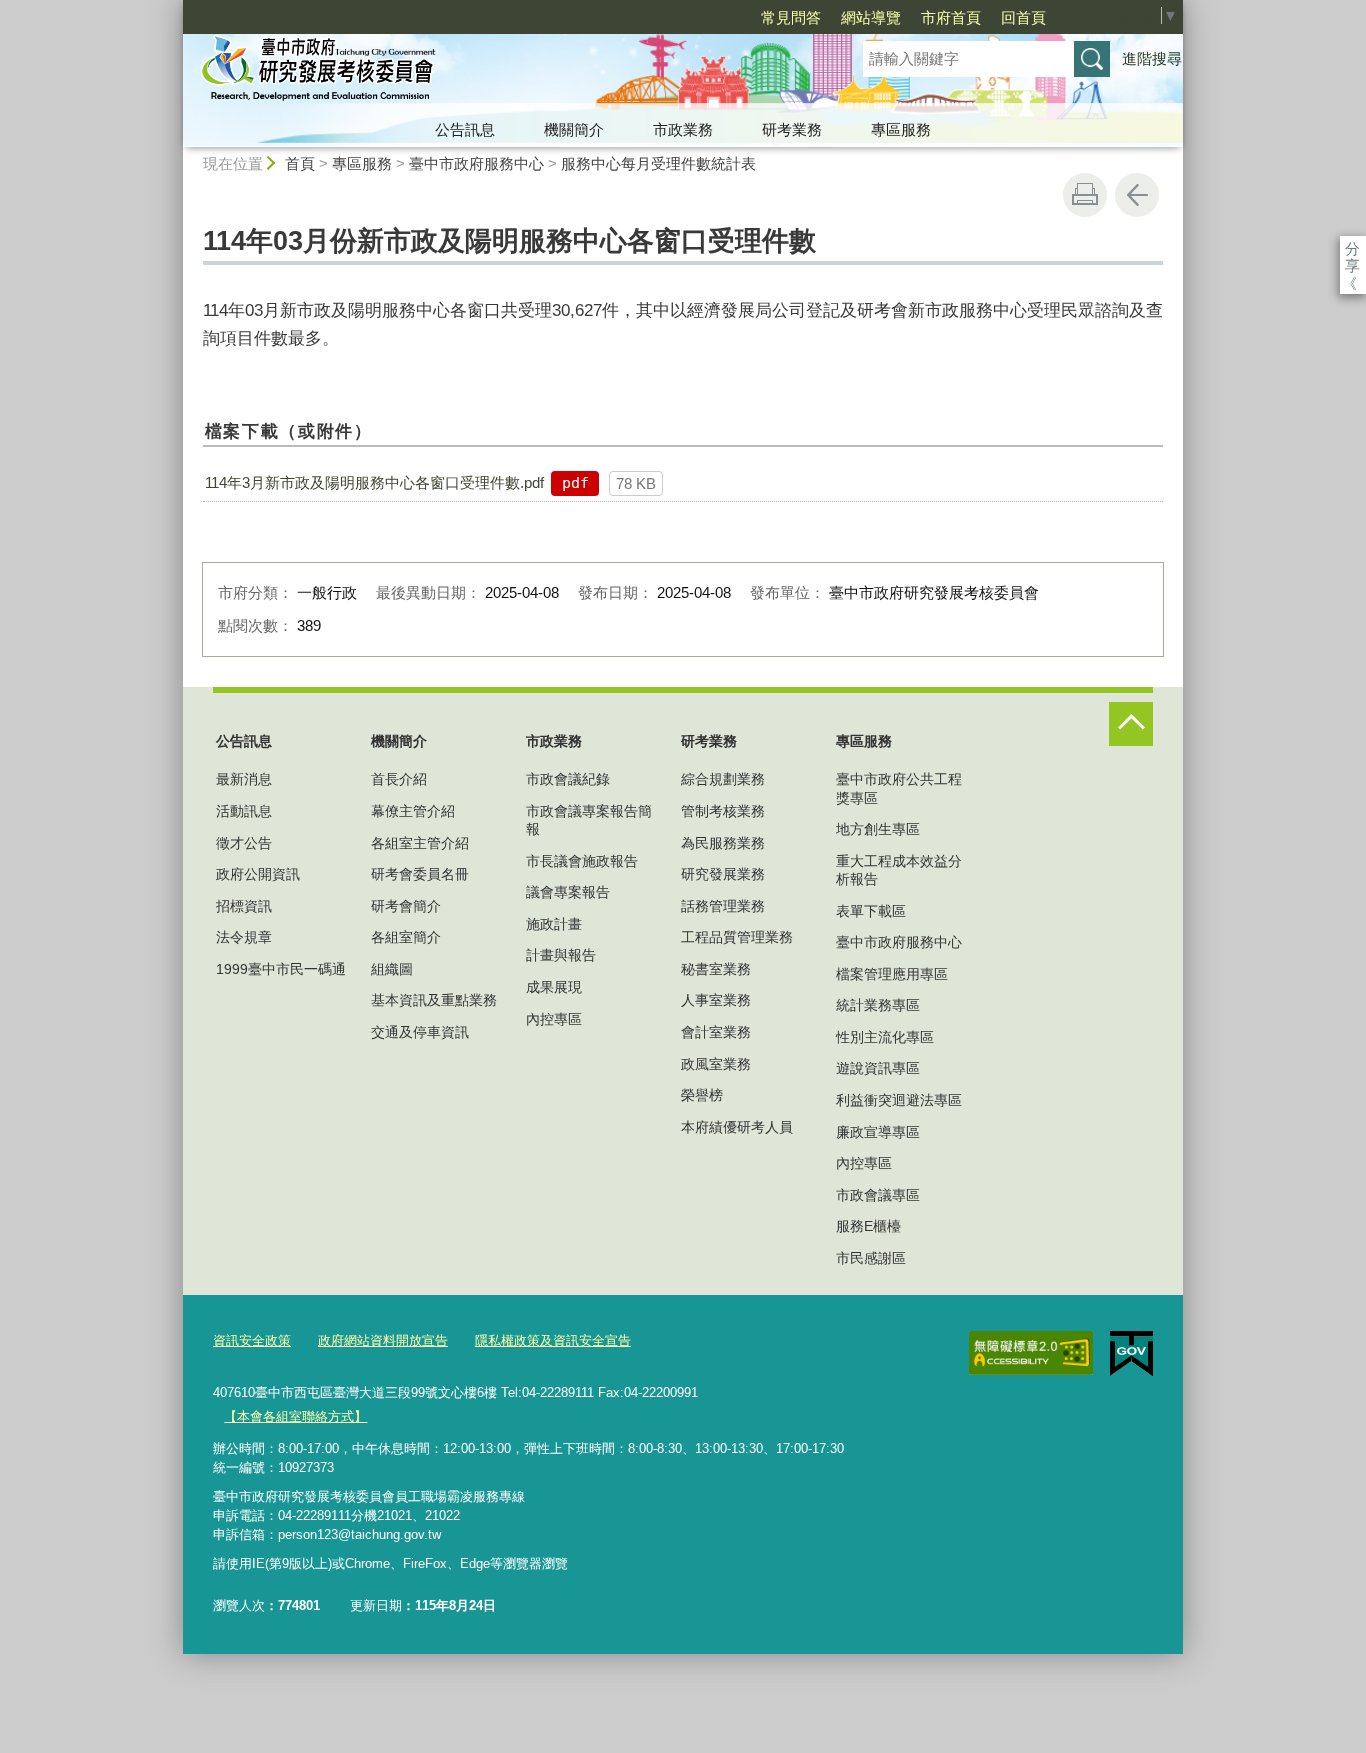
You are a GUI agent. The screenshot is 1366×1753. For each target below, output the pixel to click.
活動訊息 (244, 811)
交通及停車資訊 (420, 1032)
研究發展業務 (723, 874)
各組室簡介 (406, 937)
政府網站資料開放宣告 (383, 1340)
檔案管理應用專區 (892, 974)
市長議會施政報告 (582, 861)
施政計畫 (554, 924)
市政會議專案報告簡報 (589, 820)
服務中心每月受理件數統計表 (658, 163)
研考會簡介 (406, 906)
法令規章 (244, 937)
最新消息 (244, 779)
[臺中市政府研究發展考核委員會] (499, 73)
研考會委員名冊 (420, 874)
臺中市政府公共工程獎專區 (899, 788)
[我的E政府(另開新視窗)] (1131, 1354)
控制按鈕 (1131, 724)
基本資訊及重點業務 (434, 1000)
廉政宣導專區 (878, 1132)
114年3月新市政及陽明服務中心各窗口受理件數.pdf (374, 482)
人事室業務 (716, 1000)
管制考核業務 (723, 811)
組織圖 (392, 969)
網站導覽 (871, 17)
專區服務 (901, 129)
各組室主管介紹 (420, 843)
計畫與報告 (561, 955)
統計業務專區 (878, 1005)
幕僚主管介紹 (413, 811)
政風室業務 (716, 1064)
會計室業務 (716, 1032)
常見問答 (791, 17)
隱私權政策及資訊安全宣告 (553, 1340)
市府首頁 (951, 17)
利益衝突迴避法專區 (899, 1100)
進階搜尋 (1152, 58)
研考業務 (792, 129)
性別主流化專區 (885, 1037)
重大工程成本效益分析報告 (899, 870)
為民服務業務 (723, 843)
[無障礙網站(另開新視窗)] (1031, 1353)
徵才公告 (244, 843)
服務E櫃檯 (868, 1226)
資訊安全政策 (252, 1340)
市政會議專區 (878, 1195)
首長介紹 (399, 779)
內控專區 (554, 1019)
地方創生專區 (878, 829)
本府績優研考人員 (737, 1127)
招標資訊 (244, 906)
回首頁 (1023, 17)
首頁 (300, 163)
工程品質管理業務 (737, 937)
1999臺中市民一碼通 (281, 969)
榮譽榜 (702, 1095)
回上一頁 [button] (1137, 195)
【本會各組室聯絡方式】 (295, 1416)
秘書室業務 (716, 969)
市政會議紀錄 (568, 779)
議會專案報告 (568, 892)
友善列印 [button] (1085, 195)
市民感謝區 (871, 1258)
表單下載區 (871, 911)
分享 (1352, 248)
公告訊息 (465, 129)
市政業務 (683, 129)
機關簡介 (574, 129)
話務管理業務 (723, 906)
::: (174, 8)
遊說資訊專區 (878, 1068)
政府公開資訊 (258, 874)
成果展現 (554, 987)
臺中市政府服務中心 (476, 163)
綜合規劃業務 (723, 779)
